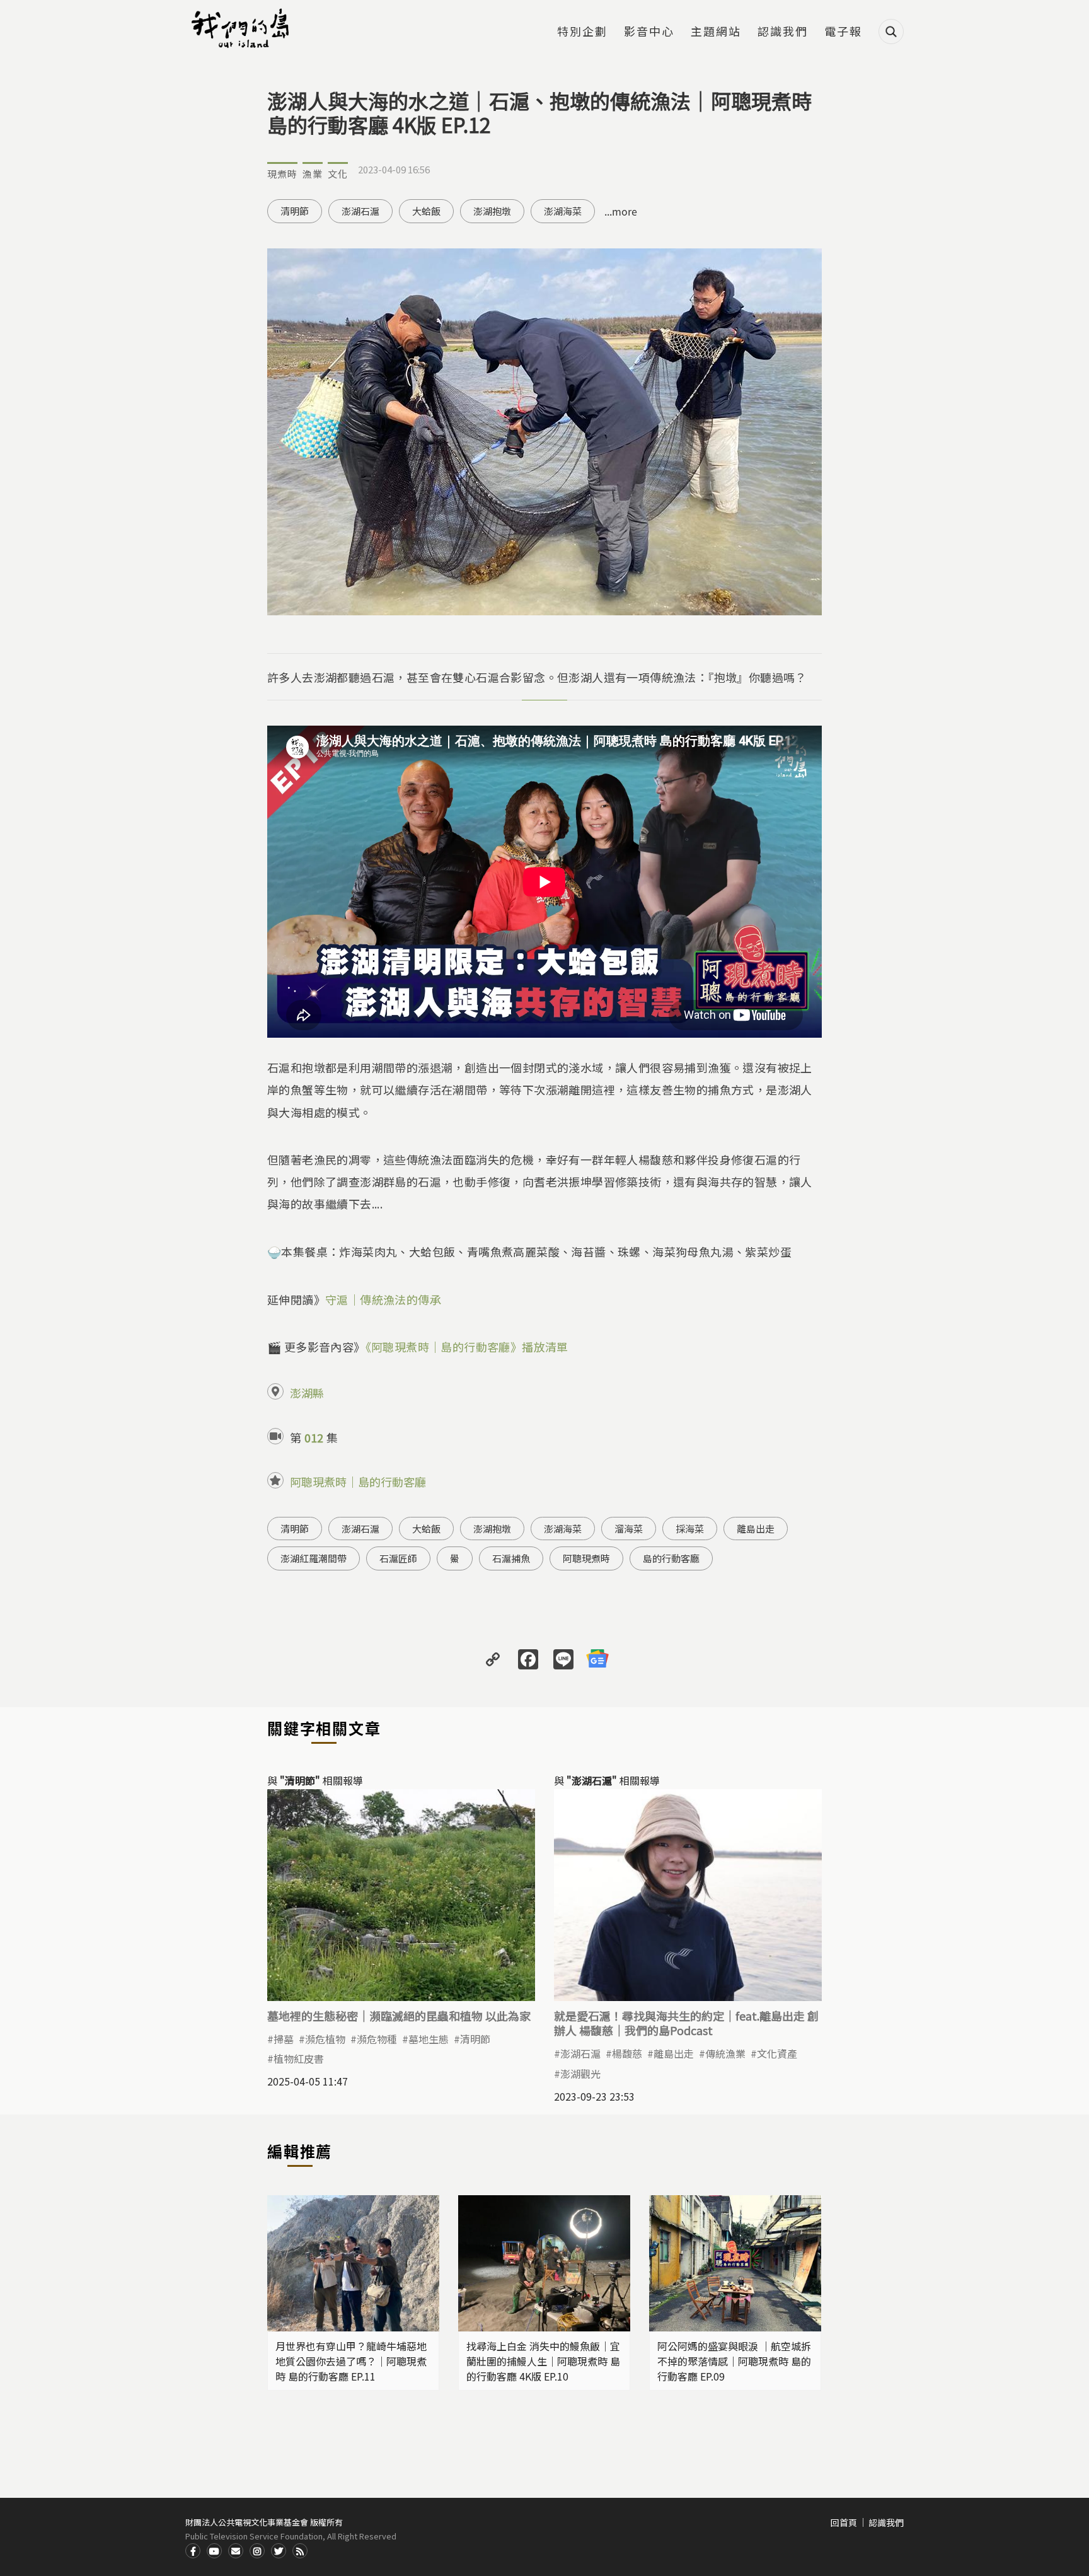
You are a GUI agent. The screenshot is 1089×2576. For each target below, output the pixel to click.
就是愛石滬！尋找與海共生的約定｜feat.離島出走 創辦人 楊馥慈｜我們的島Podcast (686, 2023)
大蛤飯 (426, 211)
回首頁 (844, 2522)
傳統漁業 (725, 2053)
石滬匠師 (398, 1558)
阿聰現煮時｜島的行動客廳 (358, 1482)
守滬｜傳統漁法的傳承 (383, 1299)
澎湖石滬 (360, 211)
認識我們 (783, 32)
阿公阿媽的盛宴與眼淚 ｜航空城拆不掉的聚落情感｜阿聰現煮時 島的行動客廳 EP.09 (734, 2361)
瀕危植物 (325, 2039)
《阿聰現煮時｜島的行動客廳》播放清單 (467, 1347)
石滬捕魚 (511, 1558)
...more (621, 211)
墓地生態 (429, 2039)
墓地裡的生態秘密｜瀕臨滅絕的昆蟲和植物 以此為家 (399, 2016)
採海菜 (690, 1529)
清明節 (295, 211)
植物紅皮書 (299, 2058)
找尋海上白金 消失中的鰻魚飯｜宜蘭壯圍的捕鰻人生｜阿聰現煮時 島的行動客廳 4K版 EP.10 (543, 2361)
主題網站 (716, 32)
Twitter (279, 2551)
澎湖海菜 (563, 211)
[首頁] (242, 28)
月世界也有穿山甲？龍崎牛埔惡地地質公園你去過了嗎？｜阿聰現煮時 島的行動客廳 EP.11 (351, 2361)
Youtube (214, 2551)
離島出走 (756, 1529)
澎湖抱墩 (492, 211)
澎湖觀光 (580, 2074)
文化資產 (777, 2053)
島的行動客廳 (671, 1558)
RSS (300, 2551)
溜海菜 (629, 1529)
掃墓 (284, 2039)
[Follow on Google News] (597, 1658)
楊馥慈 (627, 2053)
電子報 (843, 32)
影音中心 (649, 32)
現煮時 (282, 174)
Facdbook (193, 2551)
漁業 (313, 174)
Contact (236, 2551)
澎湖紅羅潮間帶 (314, 1558)
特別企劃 (582, 32)
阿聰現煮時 (586, 1558)
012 (314, 1437)
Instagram (257, 2551)
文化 (338, 174)
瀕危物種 (377, 2039)
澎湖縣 (307, 1393)
